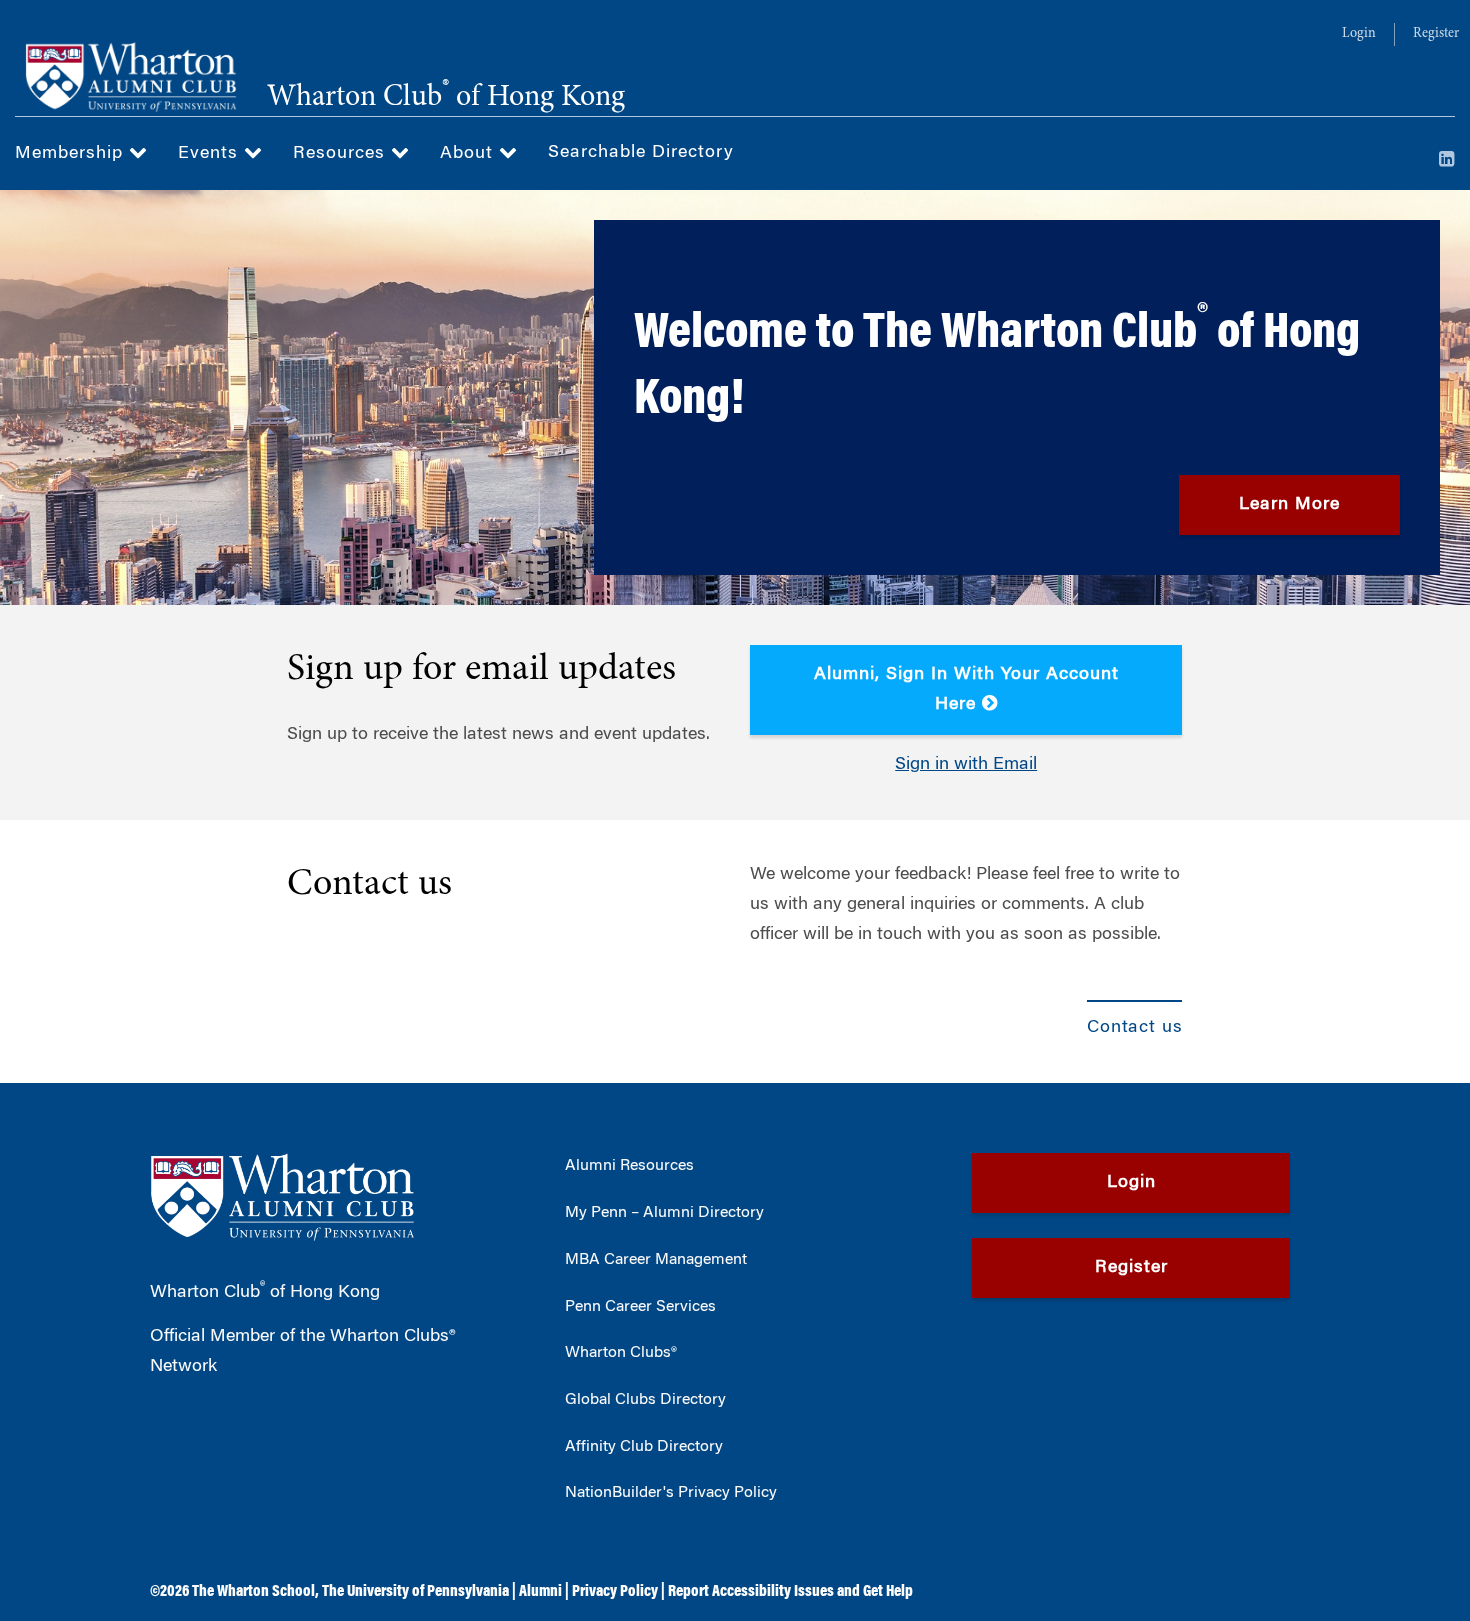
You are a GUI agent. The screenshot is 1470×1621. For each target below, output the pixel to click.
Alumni (540, 1592)
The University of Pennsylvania (415, 1592)
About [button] (469, 154)
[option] (735, 397)
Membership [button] (72, 154)
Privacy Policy (615, 1592)
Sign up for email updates (481, 670)
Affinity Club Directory (644, 1447)
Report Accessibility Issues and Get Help (790, 1592)
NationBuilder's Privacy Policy (671, 1493)
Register (1436, 34)
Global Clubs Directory (645, 1400)
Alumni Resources (629, 1166)
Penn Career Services (640, 1307)
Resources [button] (342, 154)
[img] (735, 397)
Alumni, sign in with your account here (966, 690)
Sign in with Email (966, 765)
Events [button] (211, 154)
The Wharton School (253, 1592)
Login (1359, 34)
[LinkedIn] (1447, 161)
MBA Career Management (656, 1260)
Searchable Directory (641, 153)
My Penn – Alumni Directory (664, 1213)
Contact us (369, 885)
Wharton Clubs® (621, 1353)
